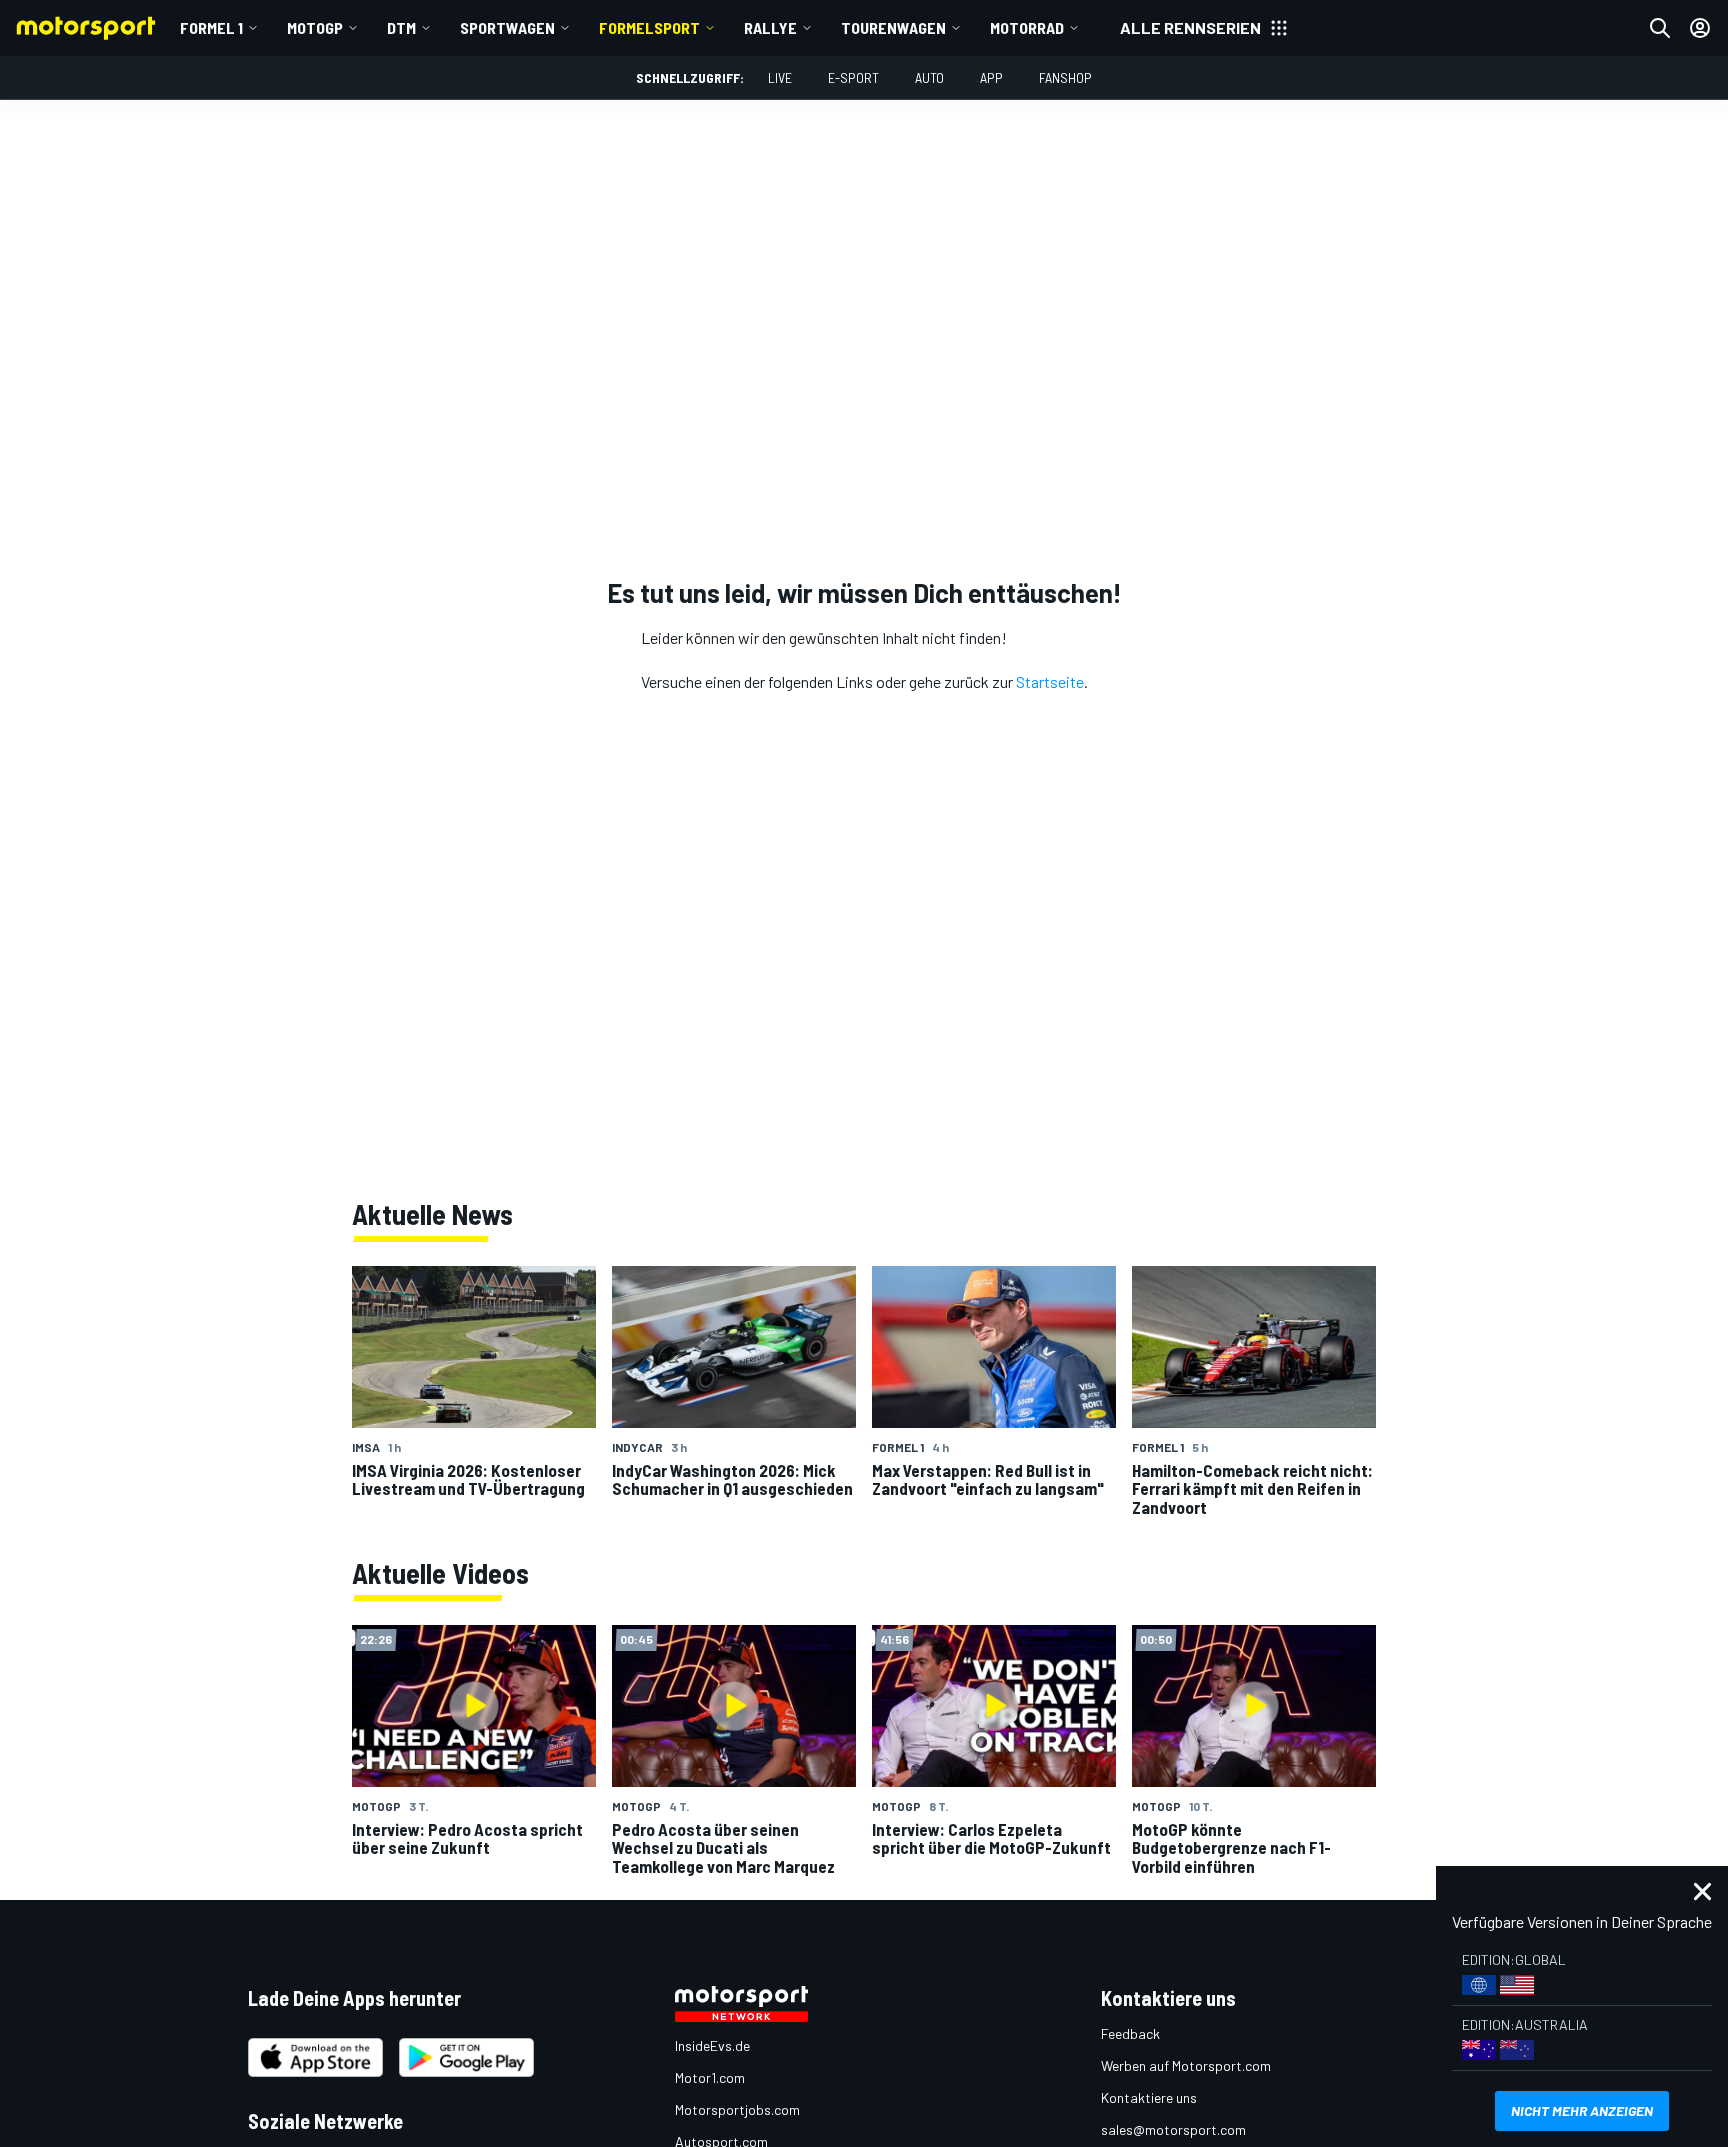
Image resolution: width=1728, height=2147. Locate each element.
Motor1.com (710, 2077)
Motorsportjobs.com (737, 2109)
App (991, 77)
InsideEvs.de (712, 2045)
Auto (929, 77)
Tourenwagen (893, 27)
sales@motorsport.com (1173, 2129)
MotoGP (315, 27)
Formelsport (649, 27)
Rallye (770, 27)
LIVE (780, 77)
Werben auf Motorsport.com (1186, 2065)
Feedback (1130, 2033)
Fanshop (1065, 77)
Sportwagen (507, 27)
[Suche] (1660, 28)
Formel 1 (211, 27)
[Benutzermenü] (1700, 28)
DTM (401, 27)
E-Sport (853, 77)
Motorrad (1027, 27)
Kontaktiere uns (1149, 2097)
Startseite (1050, 681)
